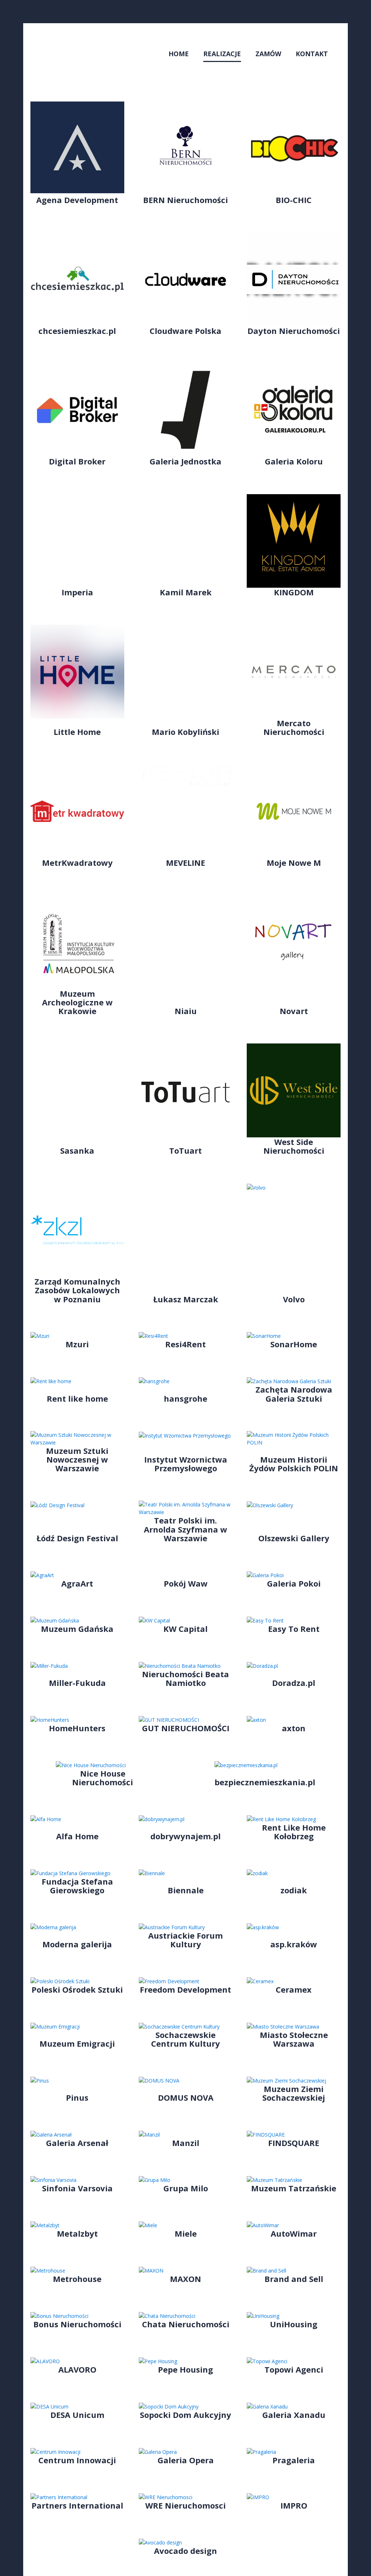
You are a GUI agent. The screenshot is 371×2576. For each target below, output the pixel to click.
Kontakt (312, 54)
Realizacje (222, 54)
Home (179, 54)
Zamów (268, 54)
